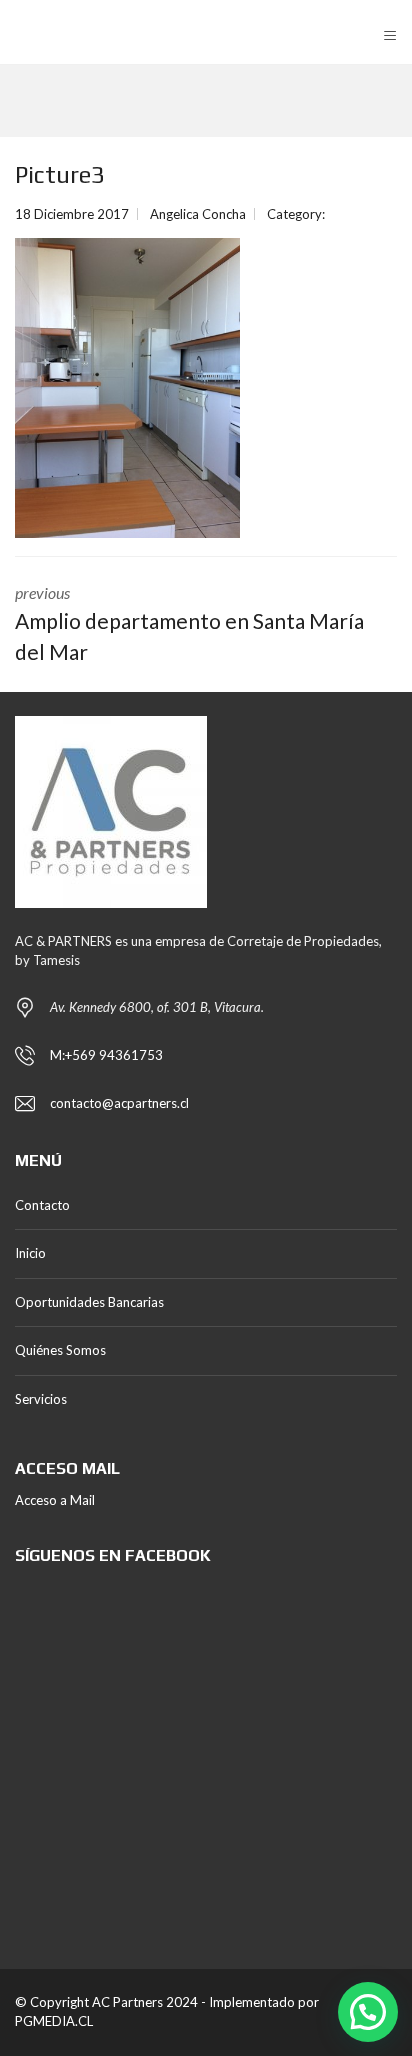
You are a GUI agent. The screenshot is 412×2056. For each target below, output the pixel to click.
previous (189, 624)
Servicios (41, 1399)
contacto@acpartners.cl (119, 1103)
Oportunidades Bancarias (89, 1302)
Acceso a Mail (55, 1500)
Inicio (30, 1253)
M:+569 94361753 (106, 1055)
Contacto (42, 1205)
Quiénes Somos (60, 1350)
